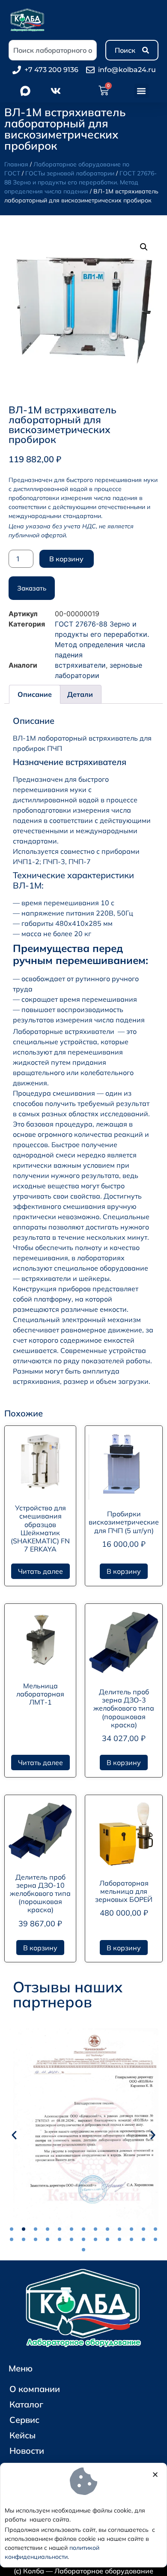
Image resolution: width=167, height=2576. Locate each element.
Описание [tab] (35, 694)
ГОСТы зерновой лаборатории (70, 173)
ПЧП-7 (80, 862)
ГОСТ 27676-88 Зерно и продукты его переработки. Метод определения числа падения (81, 182)
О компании (35, 2389)
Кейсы (22, 2435)
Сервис (24, 2420)
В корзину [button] (124, 1571)
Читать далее (40, 1571)
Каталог (26, 2404)
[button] (142, 91)
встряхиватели (80, 665)
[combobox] (53, 50)
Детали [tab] (80, 694)
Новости (27, 2451)
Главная (16, 164)
